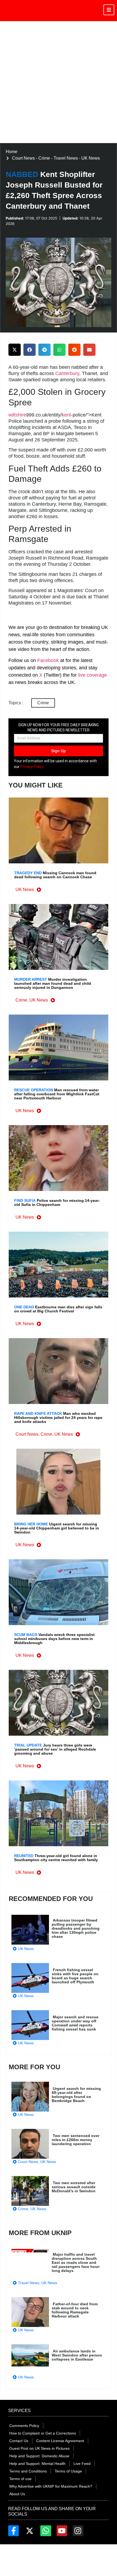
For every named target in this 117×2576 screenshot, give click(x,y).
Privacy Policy (32, 767)
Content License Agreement (60, 2441)
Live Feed (82, 2464)
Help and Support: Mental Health (37, 2464)
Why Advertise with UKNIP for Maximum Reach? (51, 2486)
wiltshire (17, 415)
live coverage (92, 675)
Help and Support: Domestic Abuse (39, 2456)
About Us (17, 2494)
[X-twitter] (30, 2531)
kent (66, 415)
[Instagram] (78, 2531)
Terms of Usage (68, 2471)
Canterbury (67, 373)
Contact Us (19, 2441)
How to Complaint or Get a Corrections (43, 2433)
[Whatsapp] (46, 2531)
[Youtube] (62, 2531)
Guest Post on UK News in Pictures (39, 2448)
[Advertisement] (59, 82)
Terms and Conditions (28, 2471)
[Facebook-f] (13, 2531)
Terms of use (20, 2479)
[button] (15, 350)
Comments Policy (24, 2426)
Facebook (48, 660)
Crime (43, 703)
